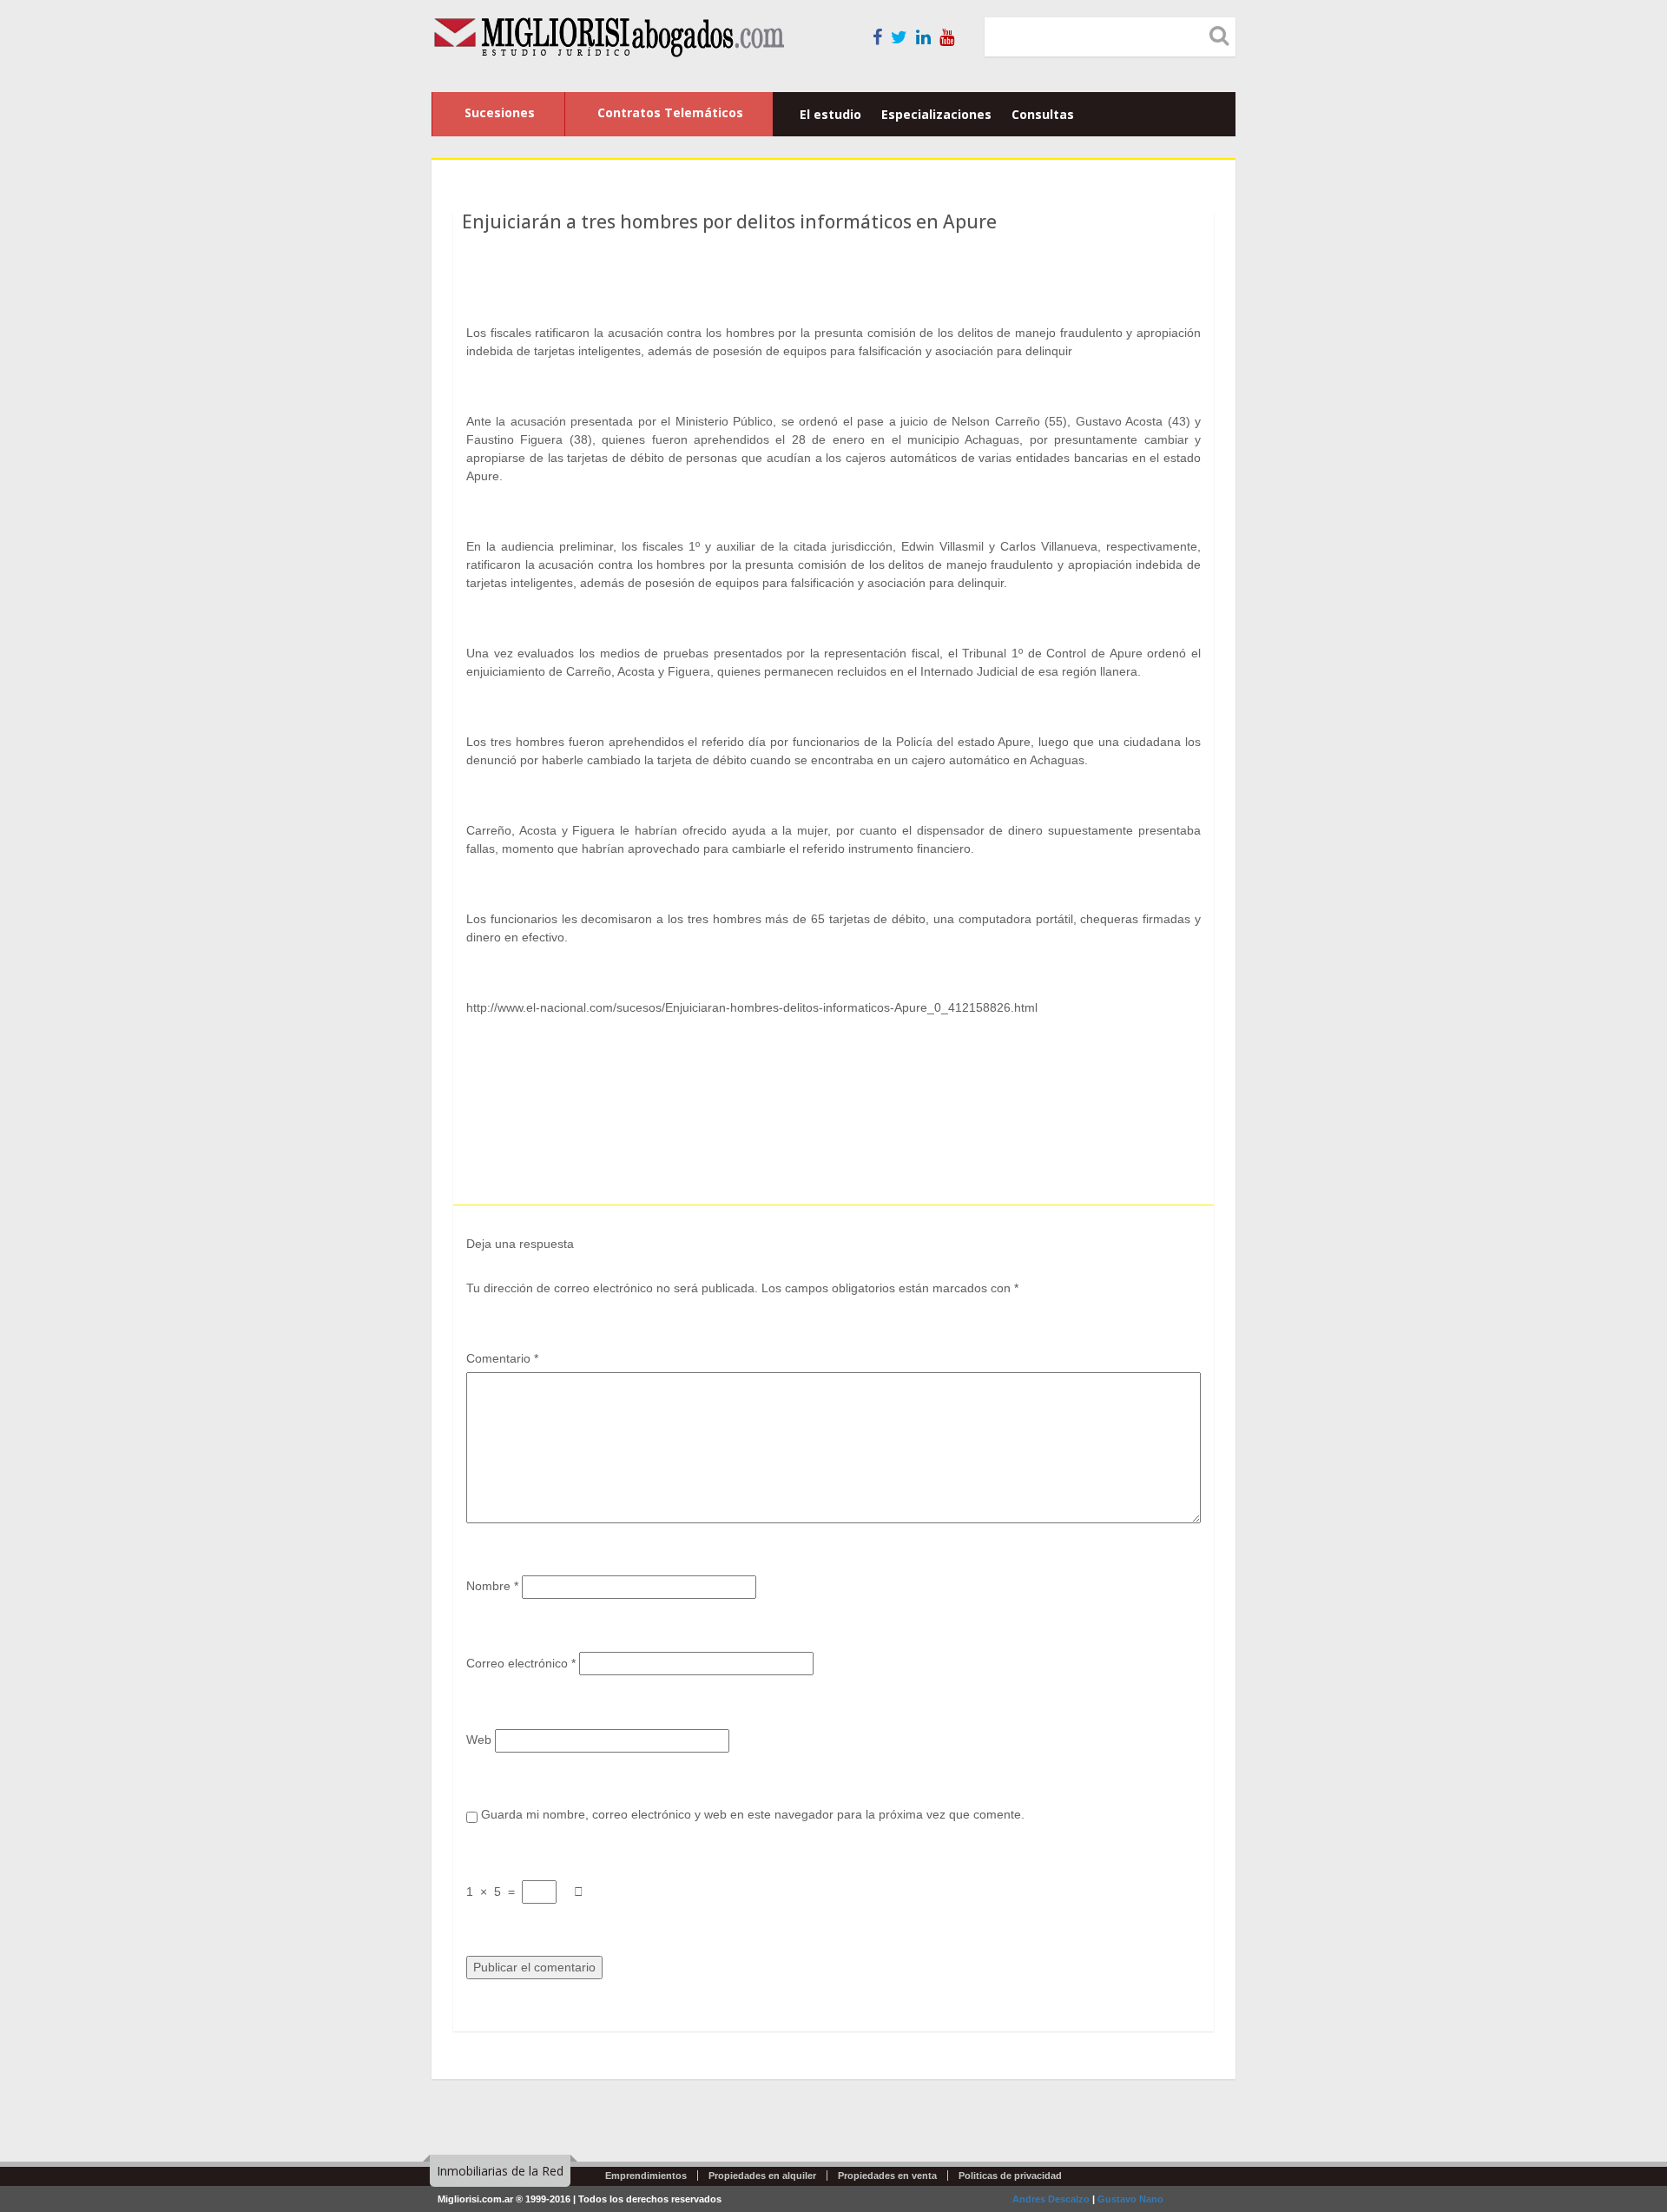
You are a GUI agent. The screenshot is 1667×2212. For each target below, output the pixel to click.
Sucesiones (500, 112)
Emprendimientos (646, 2176)
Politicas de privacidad (1010, 2176)
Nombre (492, 1586)
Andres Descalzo (1051, 2199)
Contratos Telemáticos (670, 112)
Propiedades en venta (887, 2176)
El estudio (830, 114)
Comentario (502, 1358)
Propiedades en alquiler (762, 2176)
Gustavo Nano (1130, 2199)
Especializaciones (936, 114)
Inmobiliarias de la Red (500, 2171)
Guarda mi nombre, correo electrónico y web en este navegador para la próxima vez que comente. (753, 1814)
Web (479, 1740)
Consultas (1043, 114)
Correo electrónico (521, 1663)
